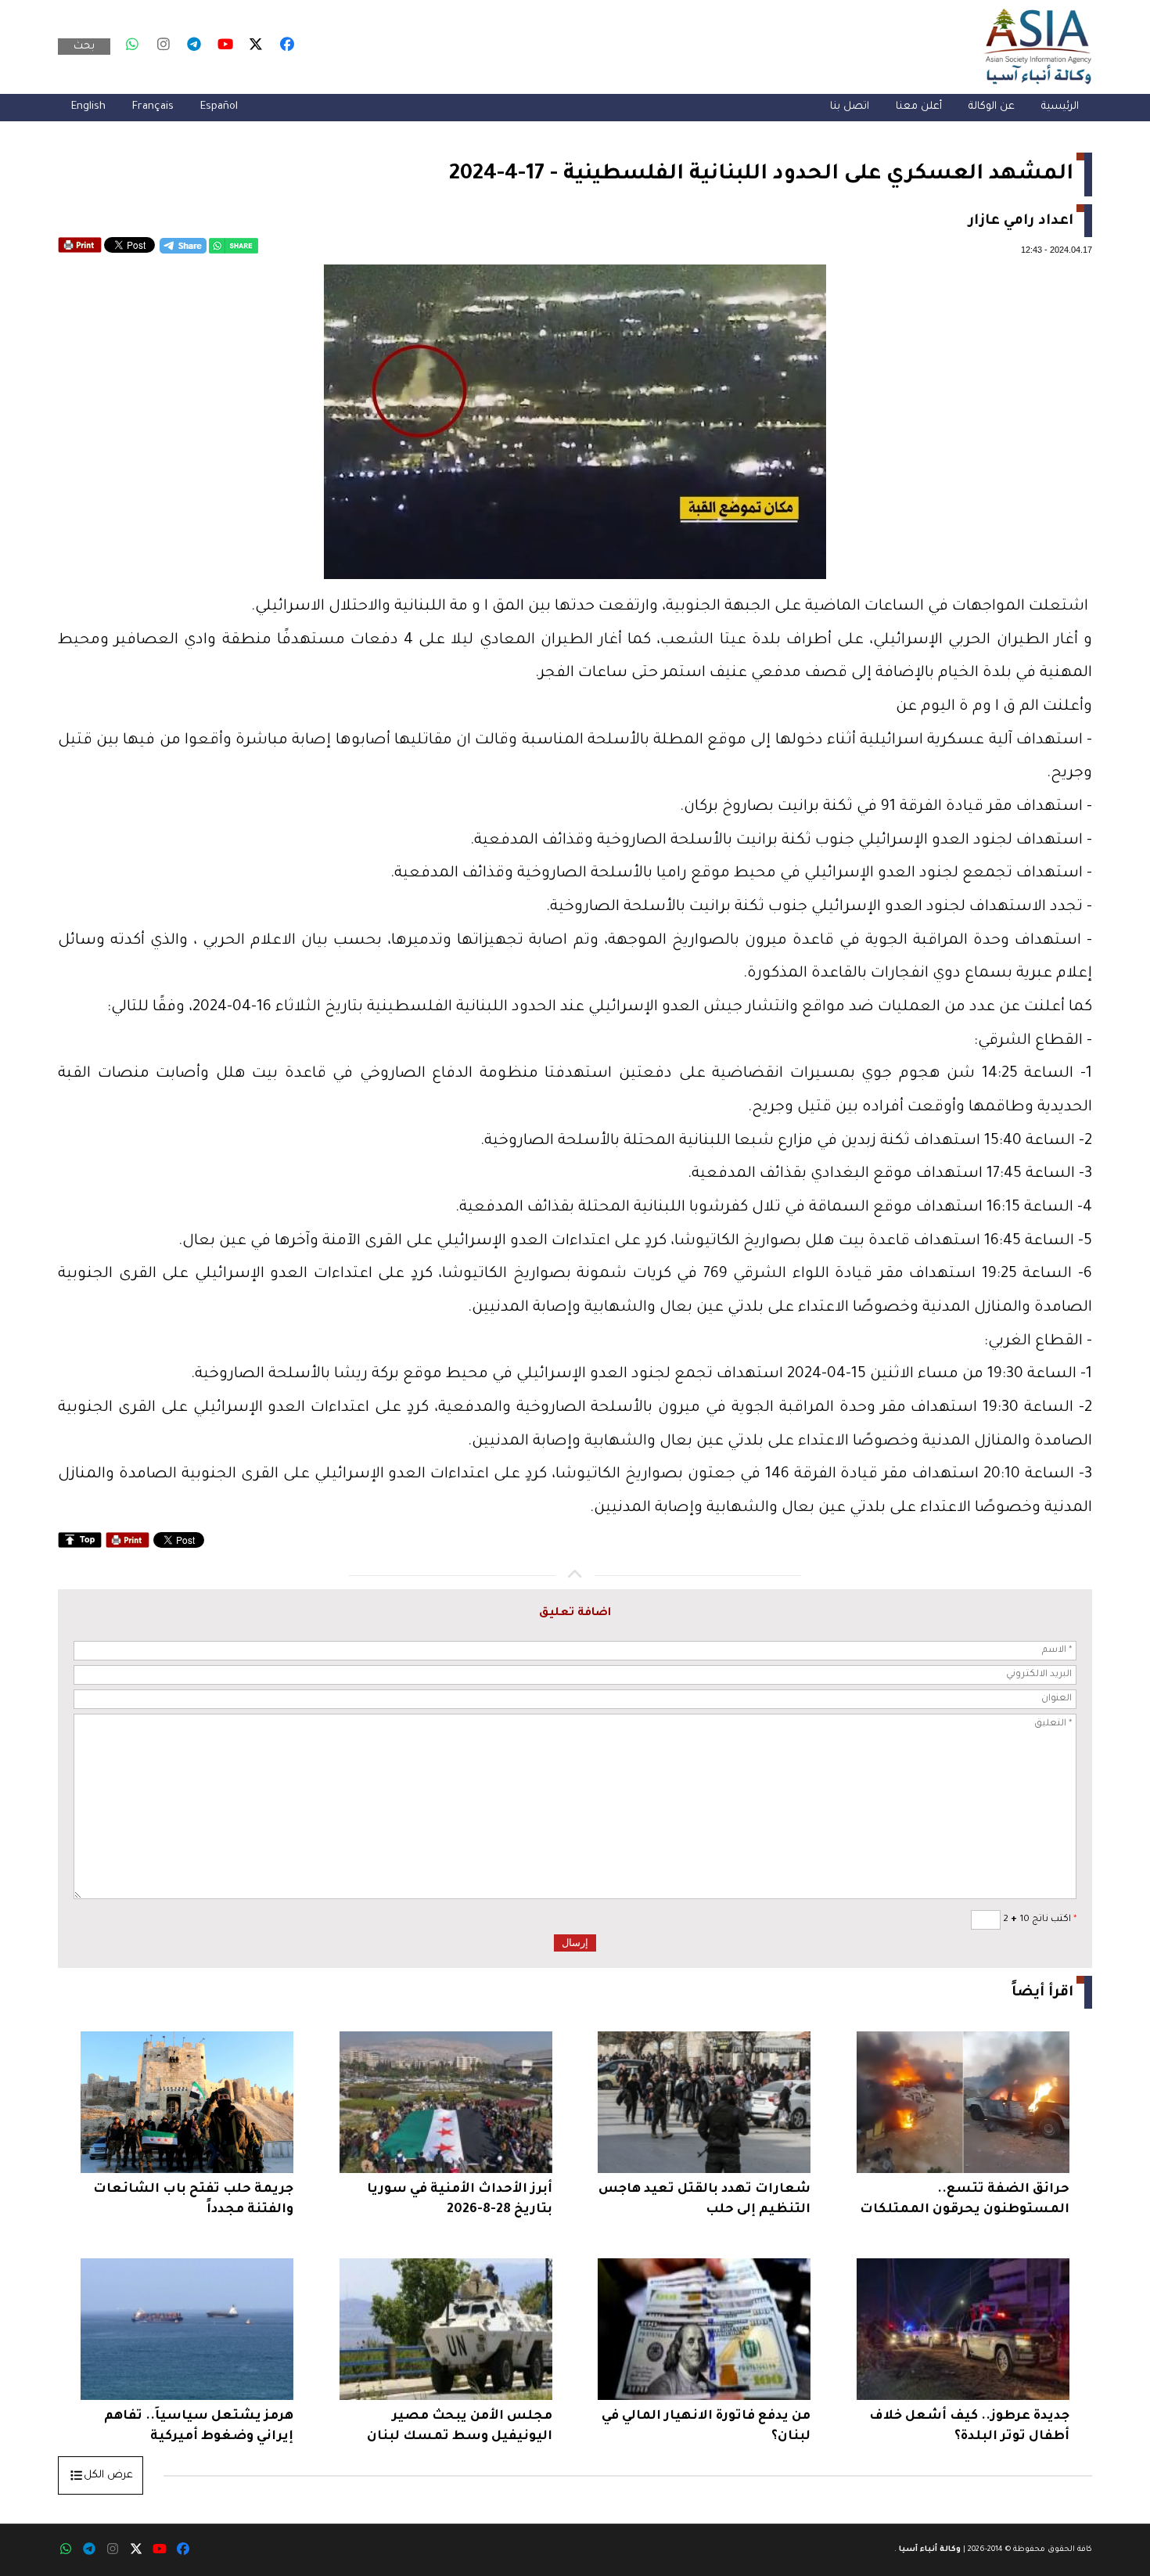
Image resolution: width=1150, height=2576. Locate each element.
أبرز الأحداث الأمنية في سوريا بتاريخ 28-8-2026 (460, 2200)
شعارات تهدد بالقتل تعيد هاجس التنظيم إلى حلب (704, 2200)
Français (153, 107)
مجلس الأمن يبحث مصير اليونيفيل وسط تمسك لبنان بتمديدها (460, 2428)
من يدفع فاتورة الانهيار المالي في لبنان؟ (706, 2427)
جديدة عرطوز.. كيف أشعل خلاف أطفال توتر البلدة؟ (969, 2427)
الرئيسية (1060, 107)
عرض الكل (108, 2475)
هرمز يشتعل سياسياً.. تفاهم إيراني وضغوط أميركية (199, 2427)
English (88, 107)
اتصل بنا (850, 107)
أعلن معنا (919, 107)
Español (219, 107)
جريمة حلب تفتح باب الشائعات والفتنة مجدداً (193, 2200)
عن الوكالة (992, 107)
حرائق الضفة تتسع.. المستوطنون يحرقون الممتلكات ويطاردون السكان (965, 2202)
